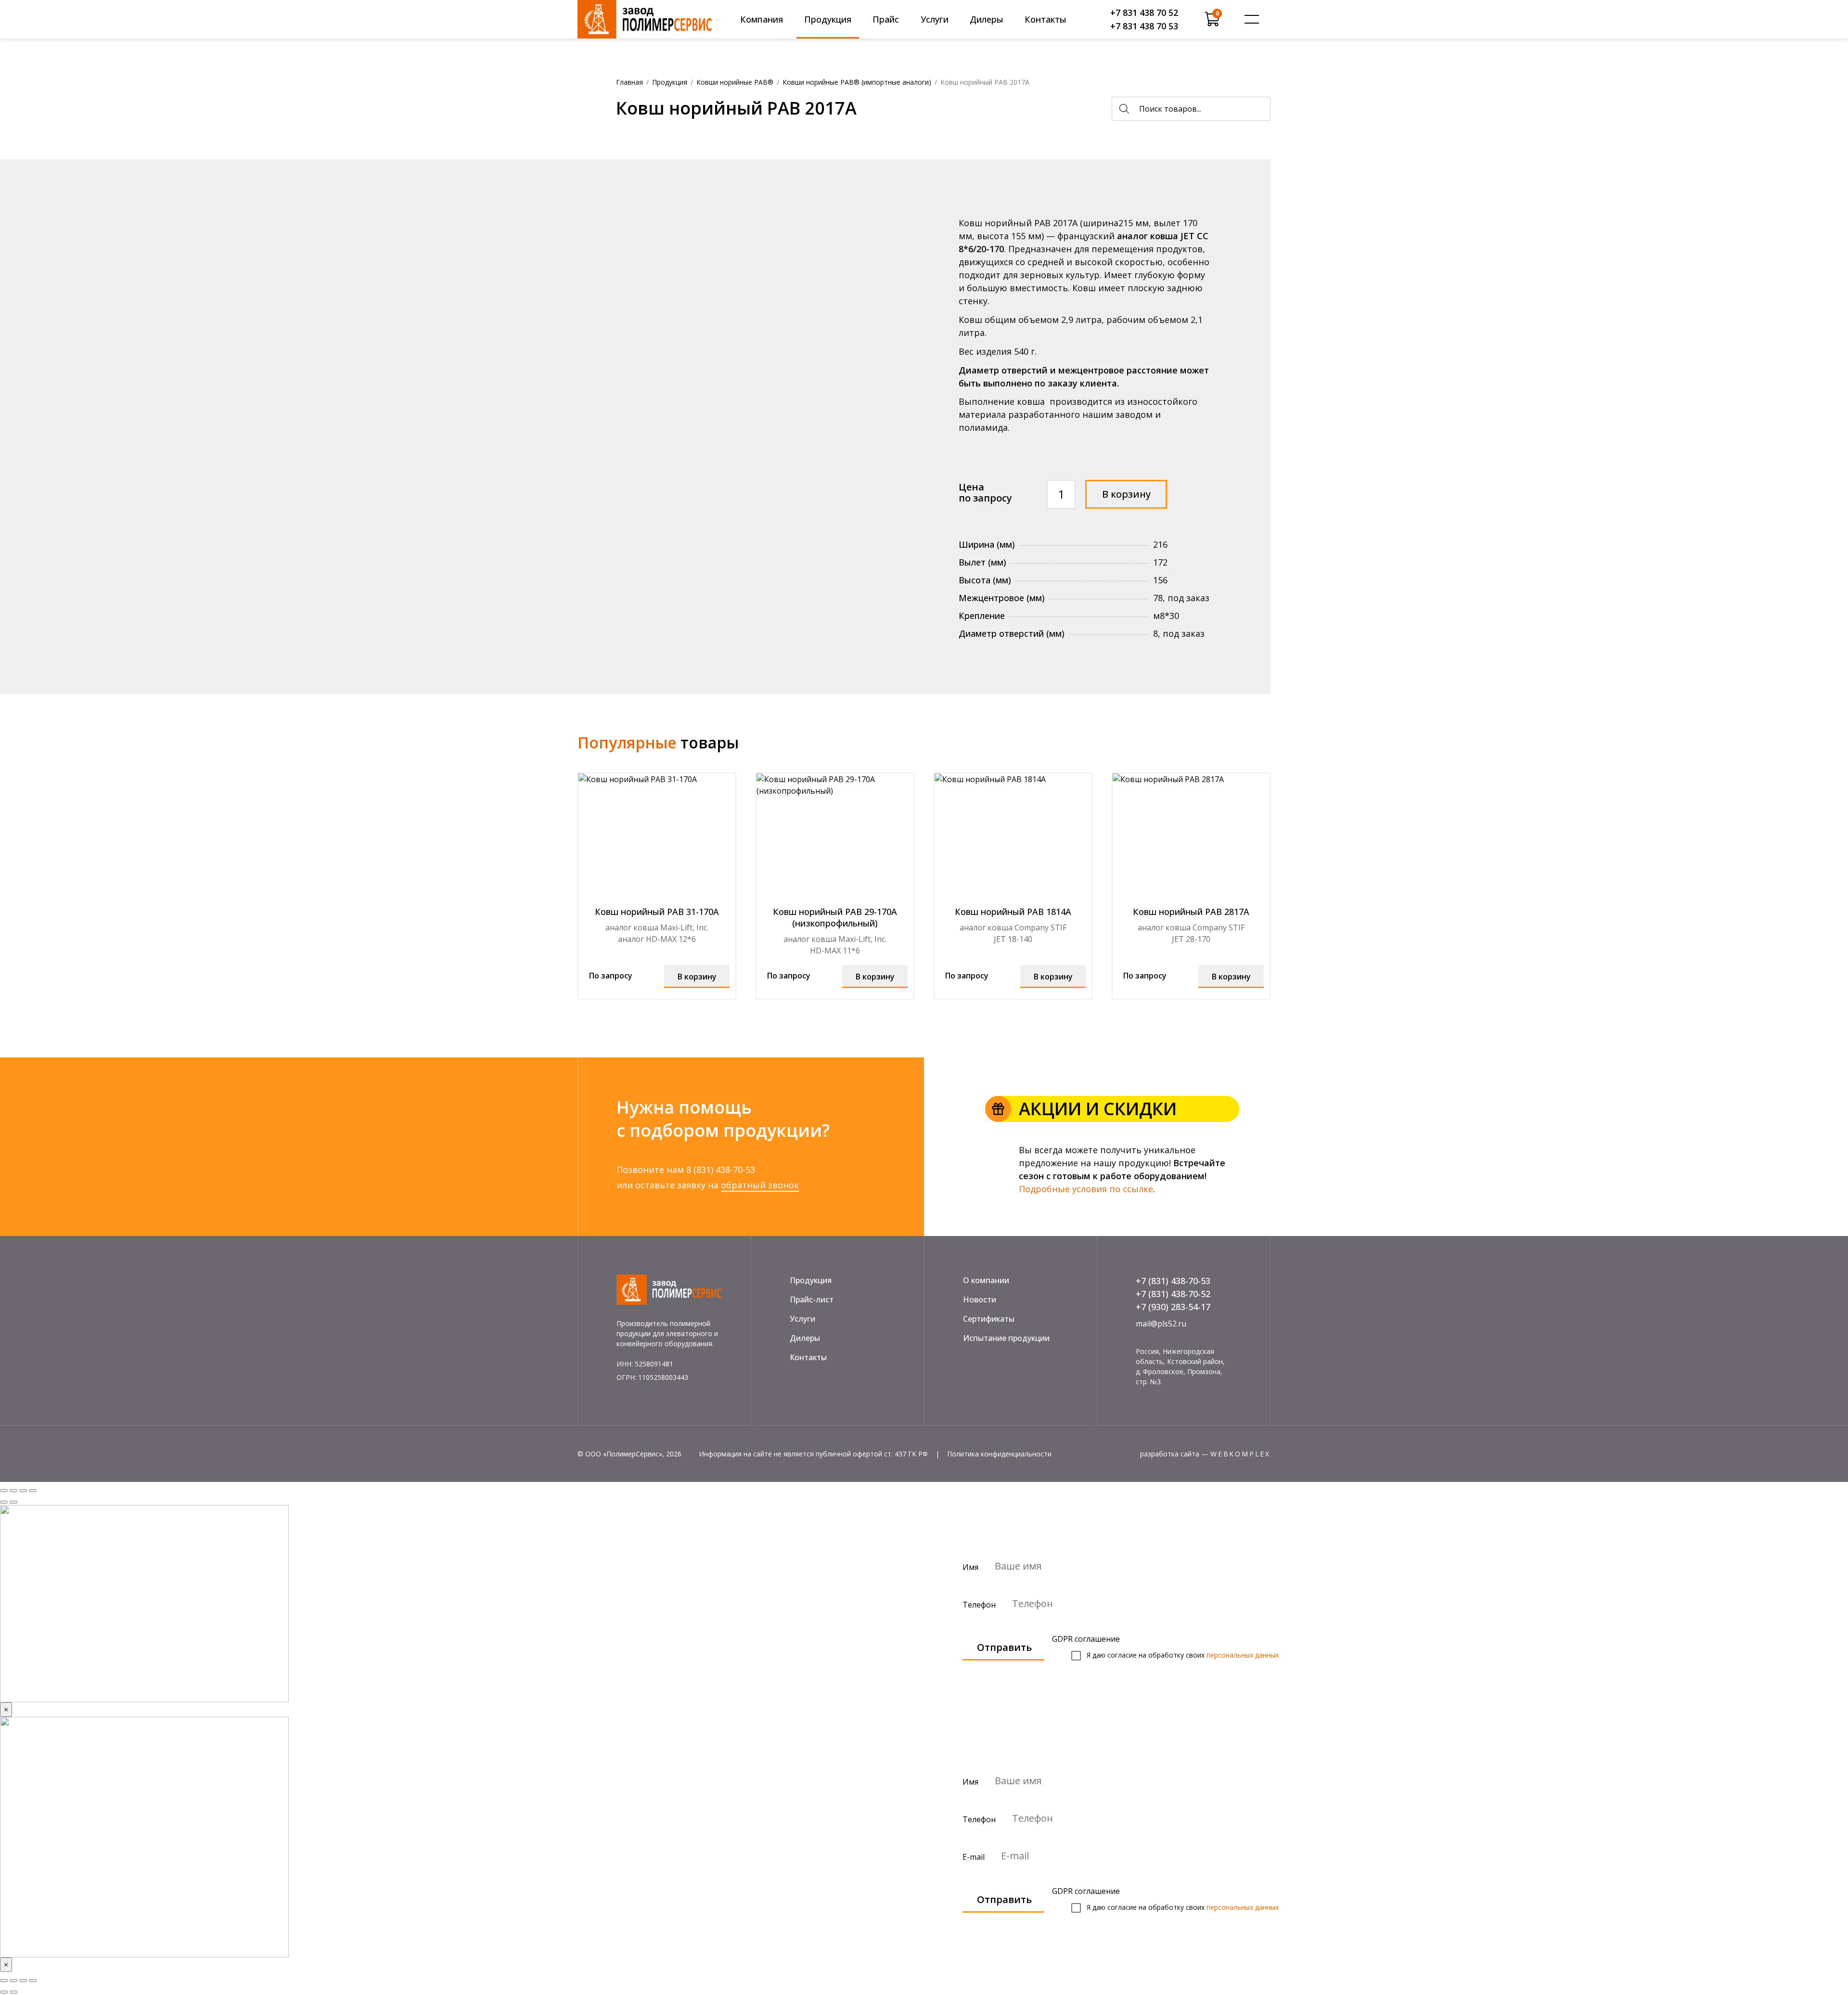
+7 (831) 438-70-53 (1173, 1281)
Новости (980, 1300)
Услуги (935, 19)
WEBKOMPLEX (1240, 1454)
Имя (971, 1567)
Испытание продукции (1006, 1338)
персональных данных (1243, 1655)
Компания (762, 19)
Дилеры (987, 19)
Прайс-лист (812, 1300)
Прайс (886, 19)
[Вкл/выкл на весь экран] (23, 1491)
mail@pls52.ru (1161, 1324)
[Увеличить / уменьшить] (33, 1491)
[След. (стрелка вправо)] (13, 1992)
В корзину (1126, 494)
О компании (986, 1280)
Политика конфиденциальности (999, 1454)
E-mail (975, 1856)
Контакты (1046, 19)
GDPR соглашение (1086, 1639)
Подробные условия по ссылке (1086, 1189)
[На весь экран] (23, 1981)
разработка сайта (1170, 1454)
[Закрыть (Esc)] (4, 1981)
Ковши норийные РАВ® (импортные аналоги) (857, 82)
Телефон (980, 1604)
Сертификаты (989, 1319)
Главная (629, 82)
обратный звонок (760, 1185)
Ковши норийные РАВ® (735, 82)
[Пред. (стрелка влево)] (4, 1992)
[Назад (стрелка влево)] (4, 1502)
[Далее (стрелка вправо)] (13, 1502)
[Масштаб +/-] (33, 1981)
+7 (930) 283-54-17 (1173, 1307)
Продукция (828, 19)
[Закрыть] (4, 1491)
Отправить (1004, 1647)
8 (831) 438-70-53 (721, 1170)
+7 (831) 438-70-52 (1173, 1294)
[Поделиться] (13, 1491)
